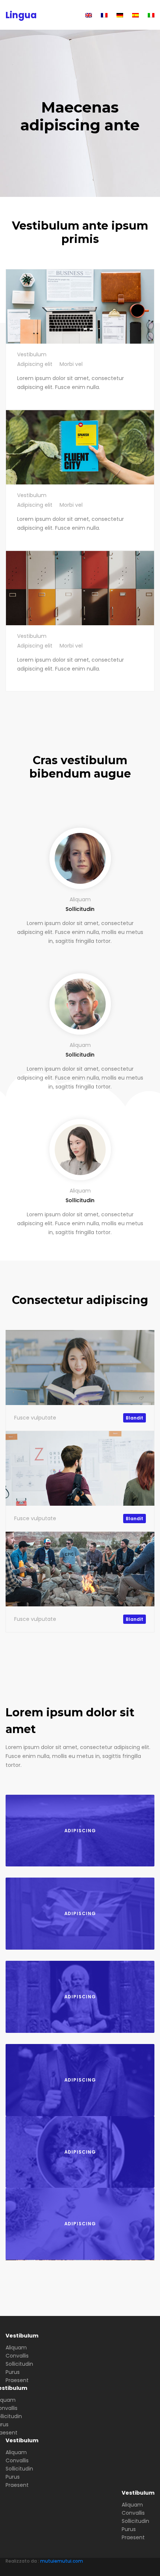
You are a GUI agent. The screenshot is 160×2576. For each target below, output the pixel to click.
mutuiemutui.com (62, 2561)
